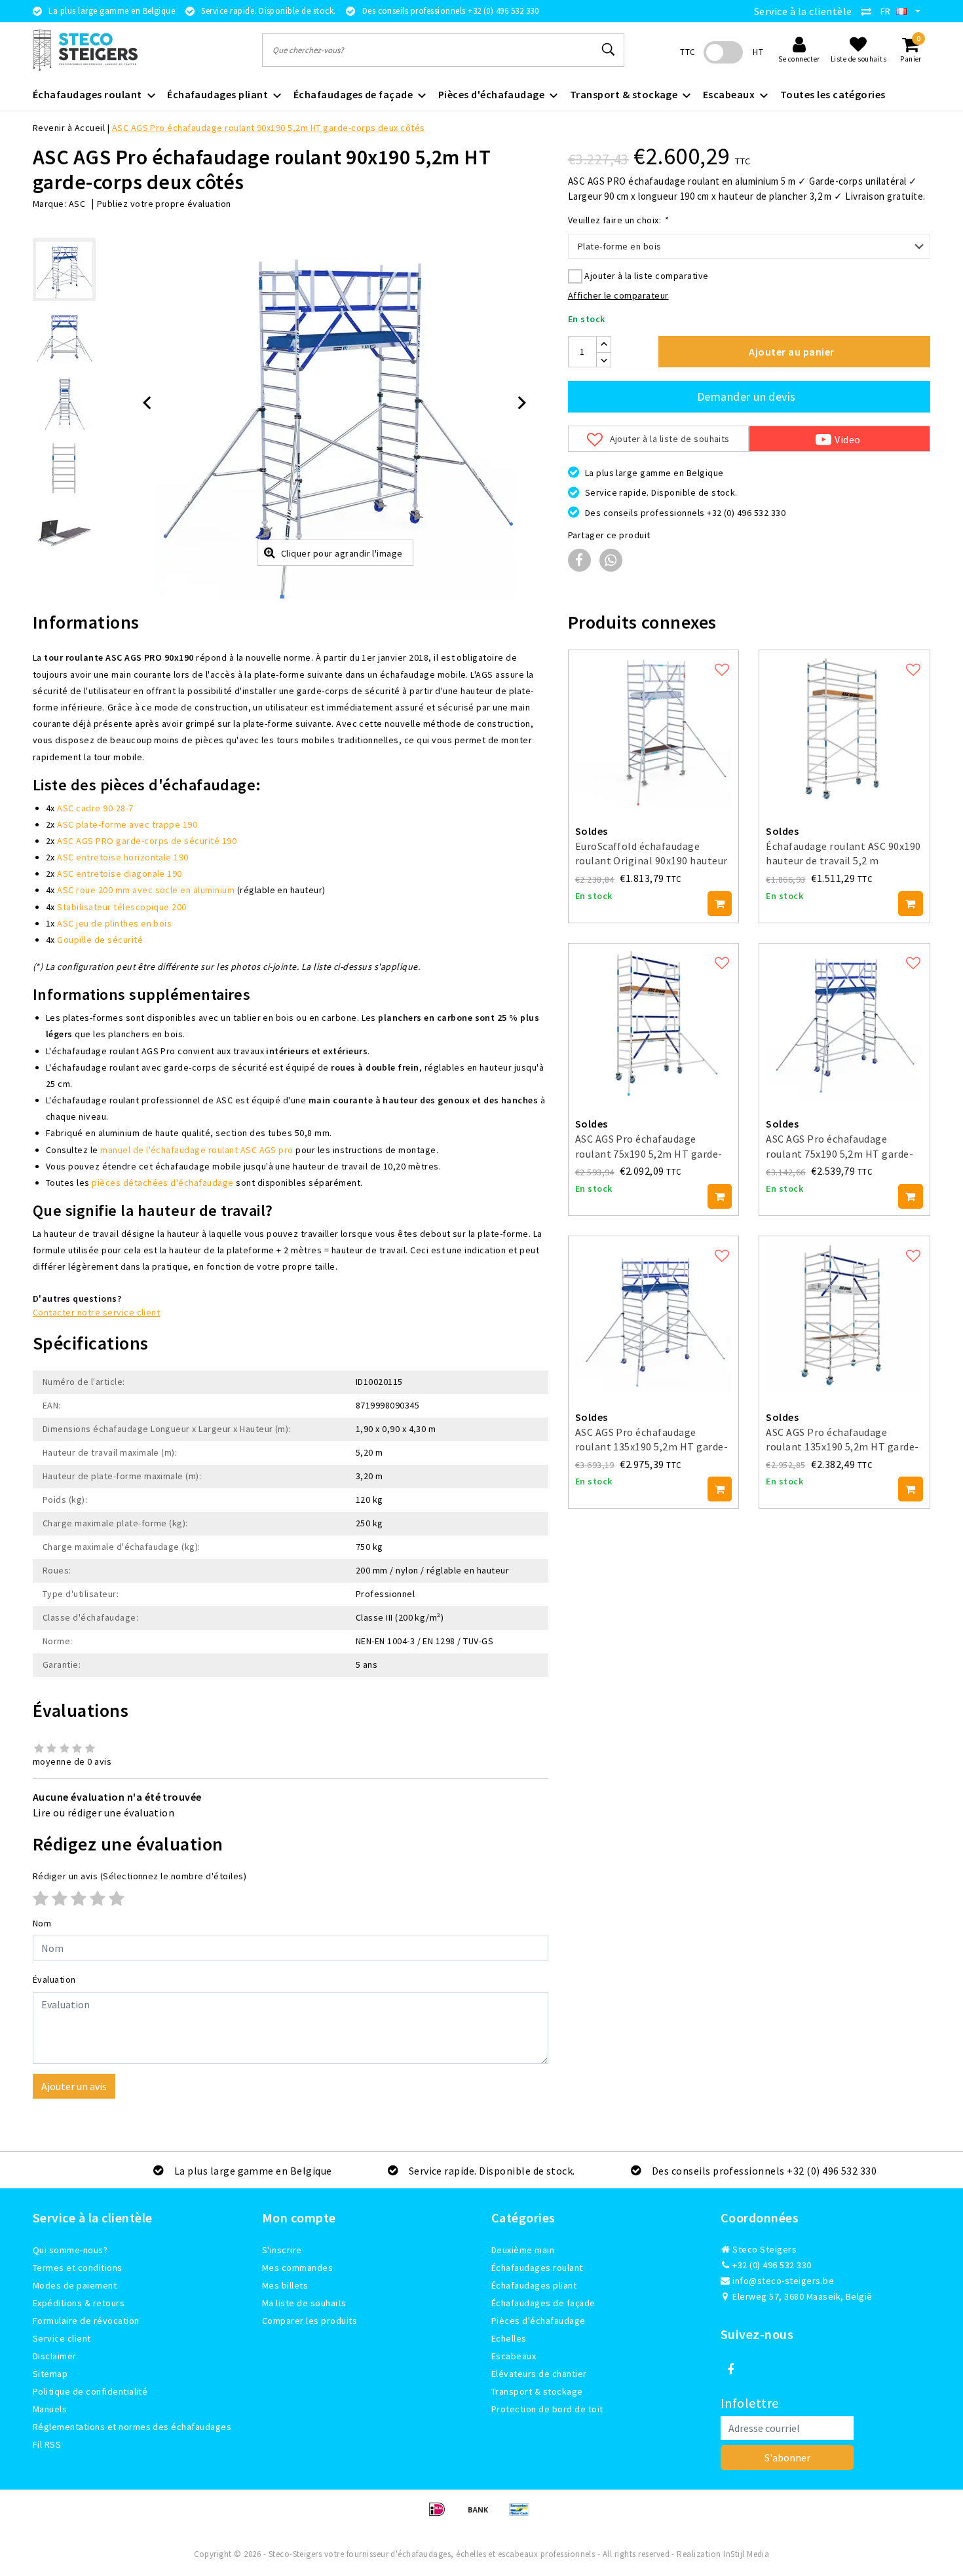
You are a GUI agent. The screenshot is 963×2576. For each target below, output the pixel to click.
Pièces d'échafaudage (538, 2321)
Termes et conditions (78, 2268)
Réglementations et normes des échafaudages (132, 2427)
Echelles (509, 2338)
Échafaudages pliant (534, 2285)
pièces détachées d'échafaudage (162, 1183)
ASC (77, 204)
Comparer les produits (310, 2321)
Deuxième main (523, 2250)
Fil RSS (47, 2444)
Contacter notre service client (96, 1312)
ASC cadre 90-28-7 (95, 808)
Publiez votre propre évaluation (164, 204)
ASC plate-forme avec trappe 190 (127, 824)
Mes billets (285, 2285)
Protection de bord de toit (547, 2409)
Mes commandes (297, 2268)
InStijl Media (746, 2554)
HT (758, 52)
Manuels (50, 2409)
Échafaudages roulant (537, 2268)
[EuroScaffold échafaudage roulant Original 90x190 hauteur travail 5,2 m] (654, 729)
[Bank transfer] (482, 2515)
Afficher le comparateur (618, 295)
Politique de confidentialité (90, 2391)
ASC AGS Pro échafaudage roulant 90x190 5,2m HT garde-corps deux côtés (269, 128)
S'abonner (787, 2457)
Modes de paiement (75, 2285)
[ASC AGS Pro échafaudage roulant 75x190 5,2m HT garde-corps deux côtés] (844, 1022)
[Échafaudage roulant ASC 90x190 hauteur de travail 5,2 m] (844, 729)
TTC (688, 52)
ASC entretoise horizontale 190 (123, 857)
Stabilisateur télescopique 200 (122, 907)
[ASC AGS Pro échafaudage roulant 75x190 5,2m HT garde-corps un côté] (654, 1022)
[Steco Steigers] (85, 50)
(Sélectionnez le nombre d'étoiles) (140, 1876)
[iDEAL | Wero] (441, 2515)
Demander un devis (746, 396)
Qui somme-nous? (70, 2250)
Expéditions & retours (79, 2303)
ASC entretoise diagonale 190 (119, 874)
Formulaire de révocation (86, 2321)
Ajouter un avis (74, 2086)
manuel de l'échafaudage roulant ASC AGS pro (197, 1150)
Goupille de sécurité (100, 940)
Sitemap (50, 2374)
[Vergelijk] (869, 11)
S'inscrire (282, 2250)
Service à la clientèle (803, 11)
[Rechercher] (609, 50)
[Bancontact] (523, 2515)
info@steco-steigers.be (783, 2281)
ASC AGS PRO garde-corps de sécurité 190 (147, 841)
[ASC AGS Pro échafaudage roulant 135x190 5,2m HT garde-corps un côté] (844, 1315)
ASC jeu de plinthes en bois (114, 923)
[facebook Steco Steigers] (730, 2370)
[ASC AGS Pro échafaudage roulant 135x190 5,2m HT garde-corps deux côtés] (654, 1315)
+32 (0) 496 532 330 (771, 2265)
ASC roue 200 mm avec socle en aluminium (146, 890)
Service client (62, 2338)
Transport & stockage (537, 2391)
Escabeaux (514, 2356)
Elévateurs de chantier (539, 2374)
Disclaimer (55, 2356)
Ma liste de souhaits (304, 2303)
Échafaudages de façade (543, 2303)
